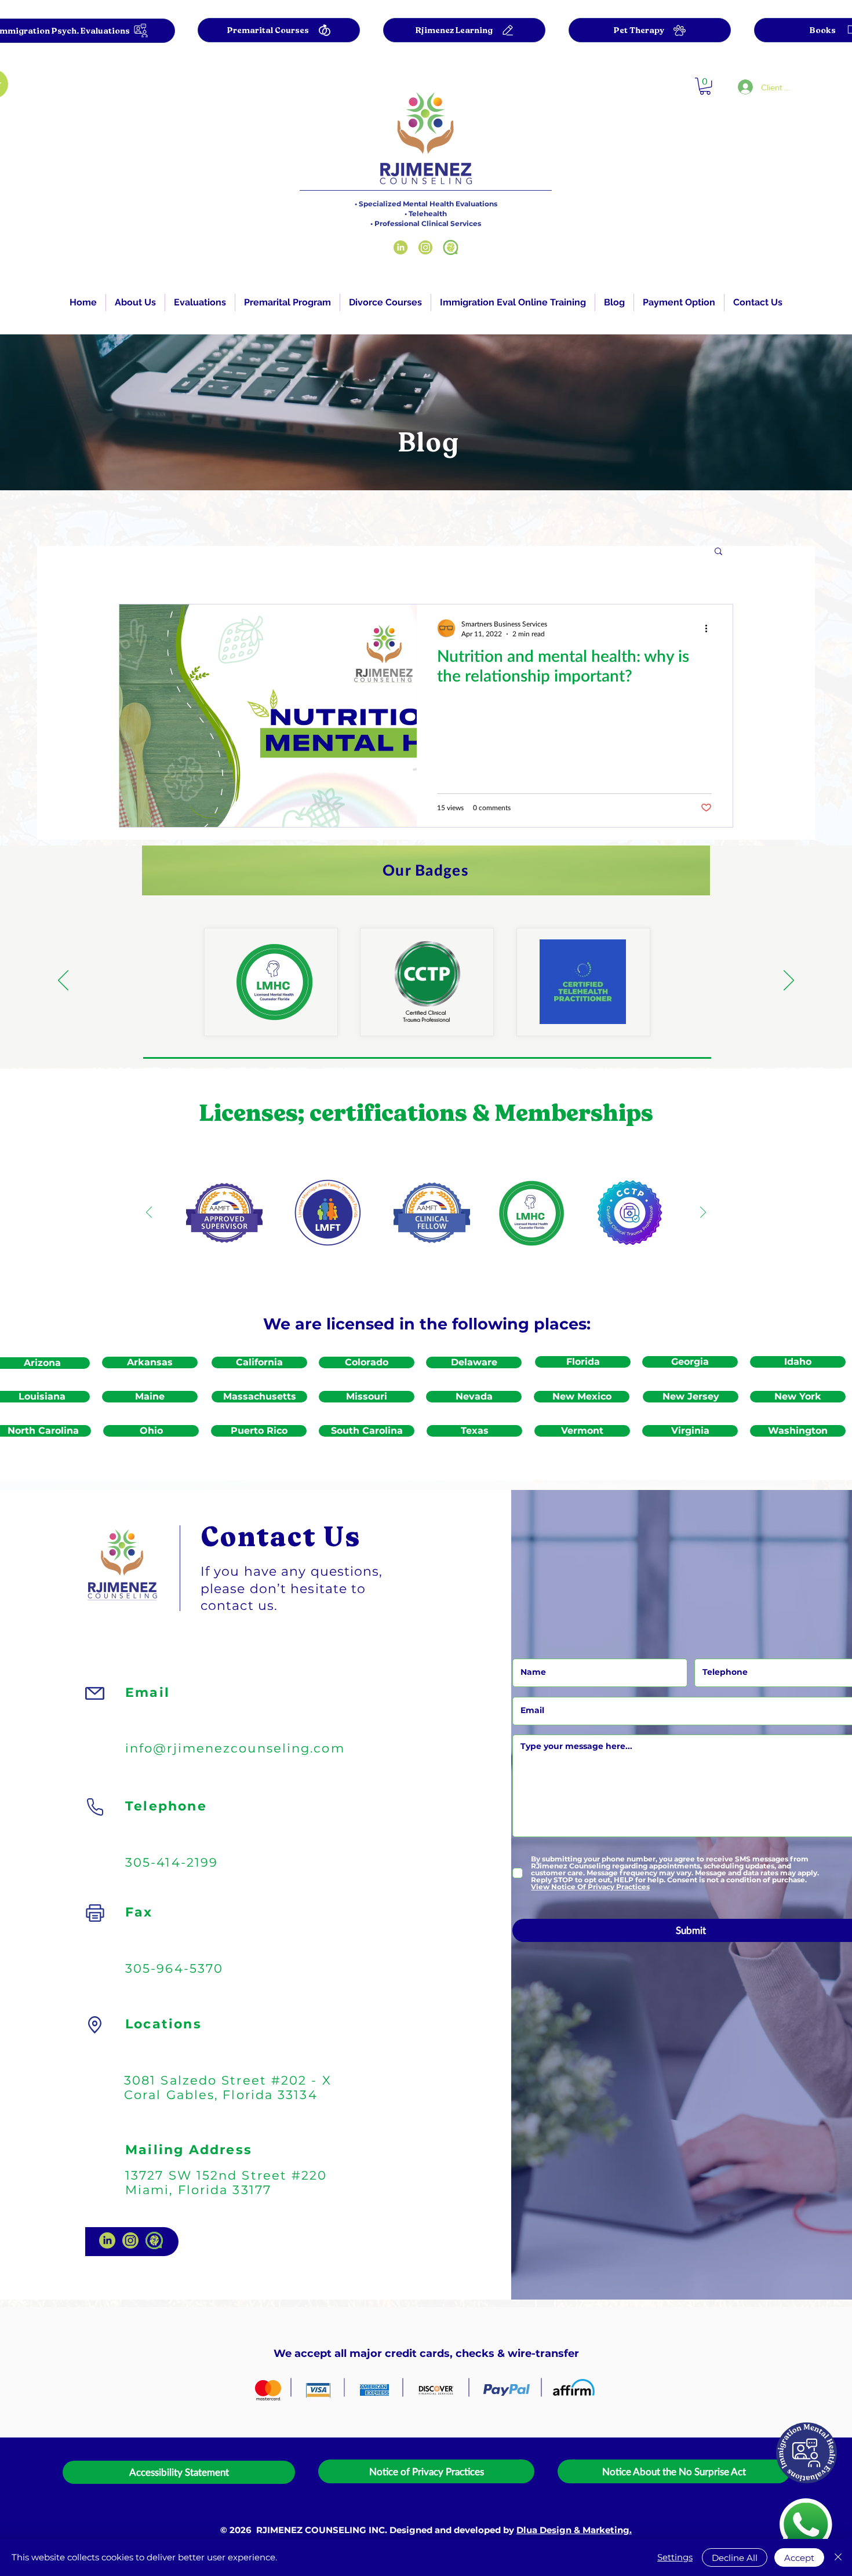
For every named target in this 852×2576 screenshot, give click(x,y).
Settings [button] (675, 2557)
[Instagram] (425, 247)
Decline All (735, 2558)
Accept (799, 2558)
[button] (200, 303)
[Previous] (63, 981)
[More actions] (710, 628)
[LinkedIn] (400, 247)
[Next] (789, 981)
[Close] (838, 2557)
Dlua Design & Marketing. (574, 2530)
